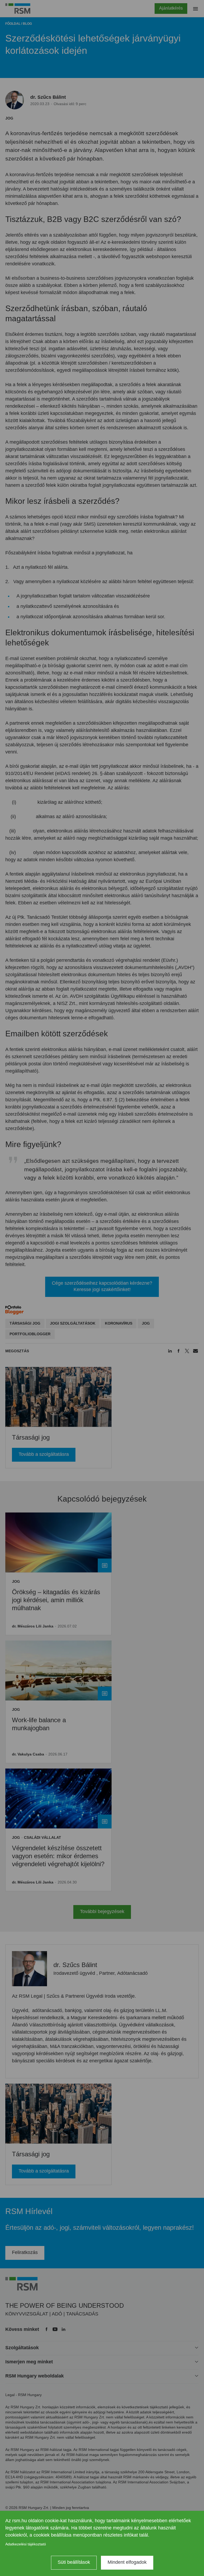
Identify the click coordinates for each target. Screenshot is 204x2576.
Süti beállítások (74, 2562)
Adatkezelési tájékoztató (26, 2544)
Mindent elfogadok (127, 2562)
